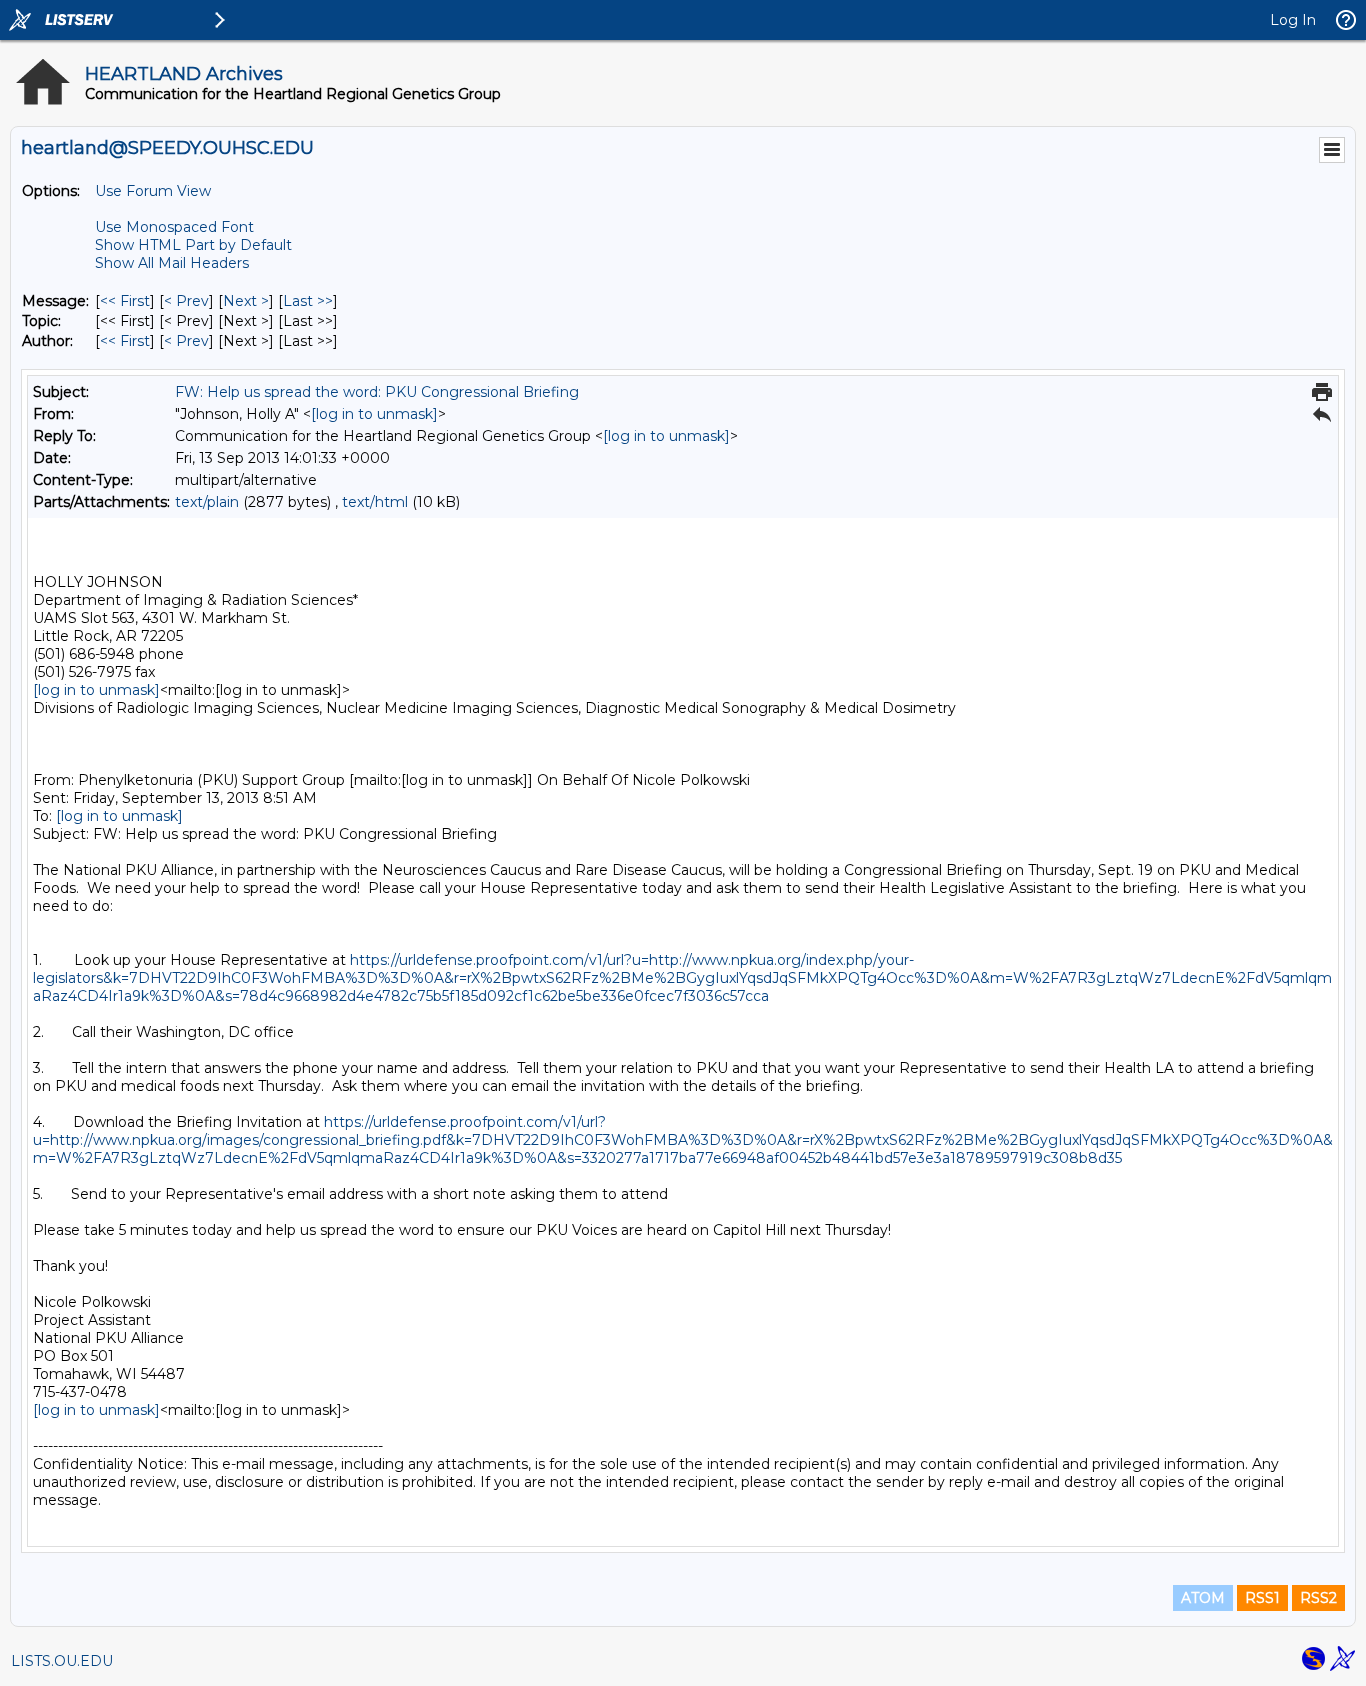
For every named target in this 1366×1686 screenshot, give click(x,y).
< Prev (186, 301)
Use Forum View (153, 191)
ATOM (1203, 1598)
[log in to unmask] (374, 414)
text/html (375, 502)
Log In (1293, 20)
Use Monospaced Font (174, 227)
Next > (246, 301)
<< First (125, 301)
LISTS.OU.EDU (62, 1661)
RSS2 (1318, 1598)
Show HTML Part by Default (193, 245)
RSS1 (1262, 1598)
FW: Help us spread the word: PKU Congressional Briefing (377, 392)
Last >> (308, 301)
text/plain (207, 502)
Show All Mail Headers (172, 263)
